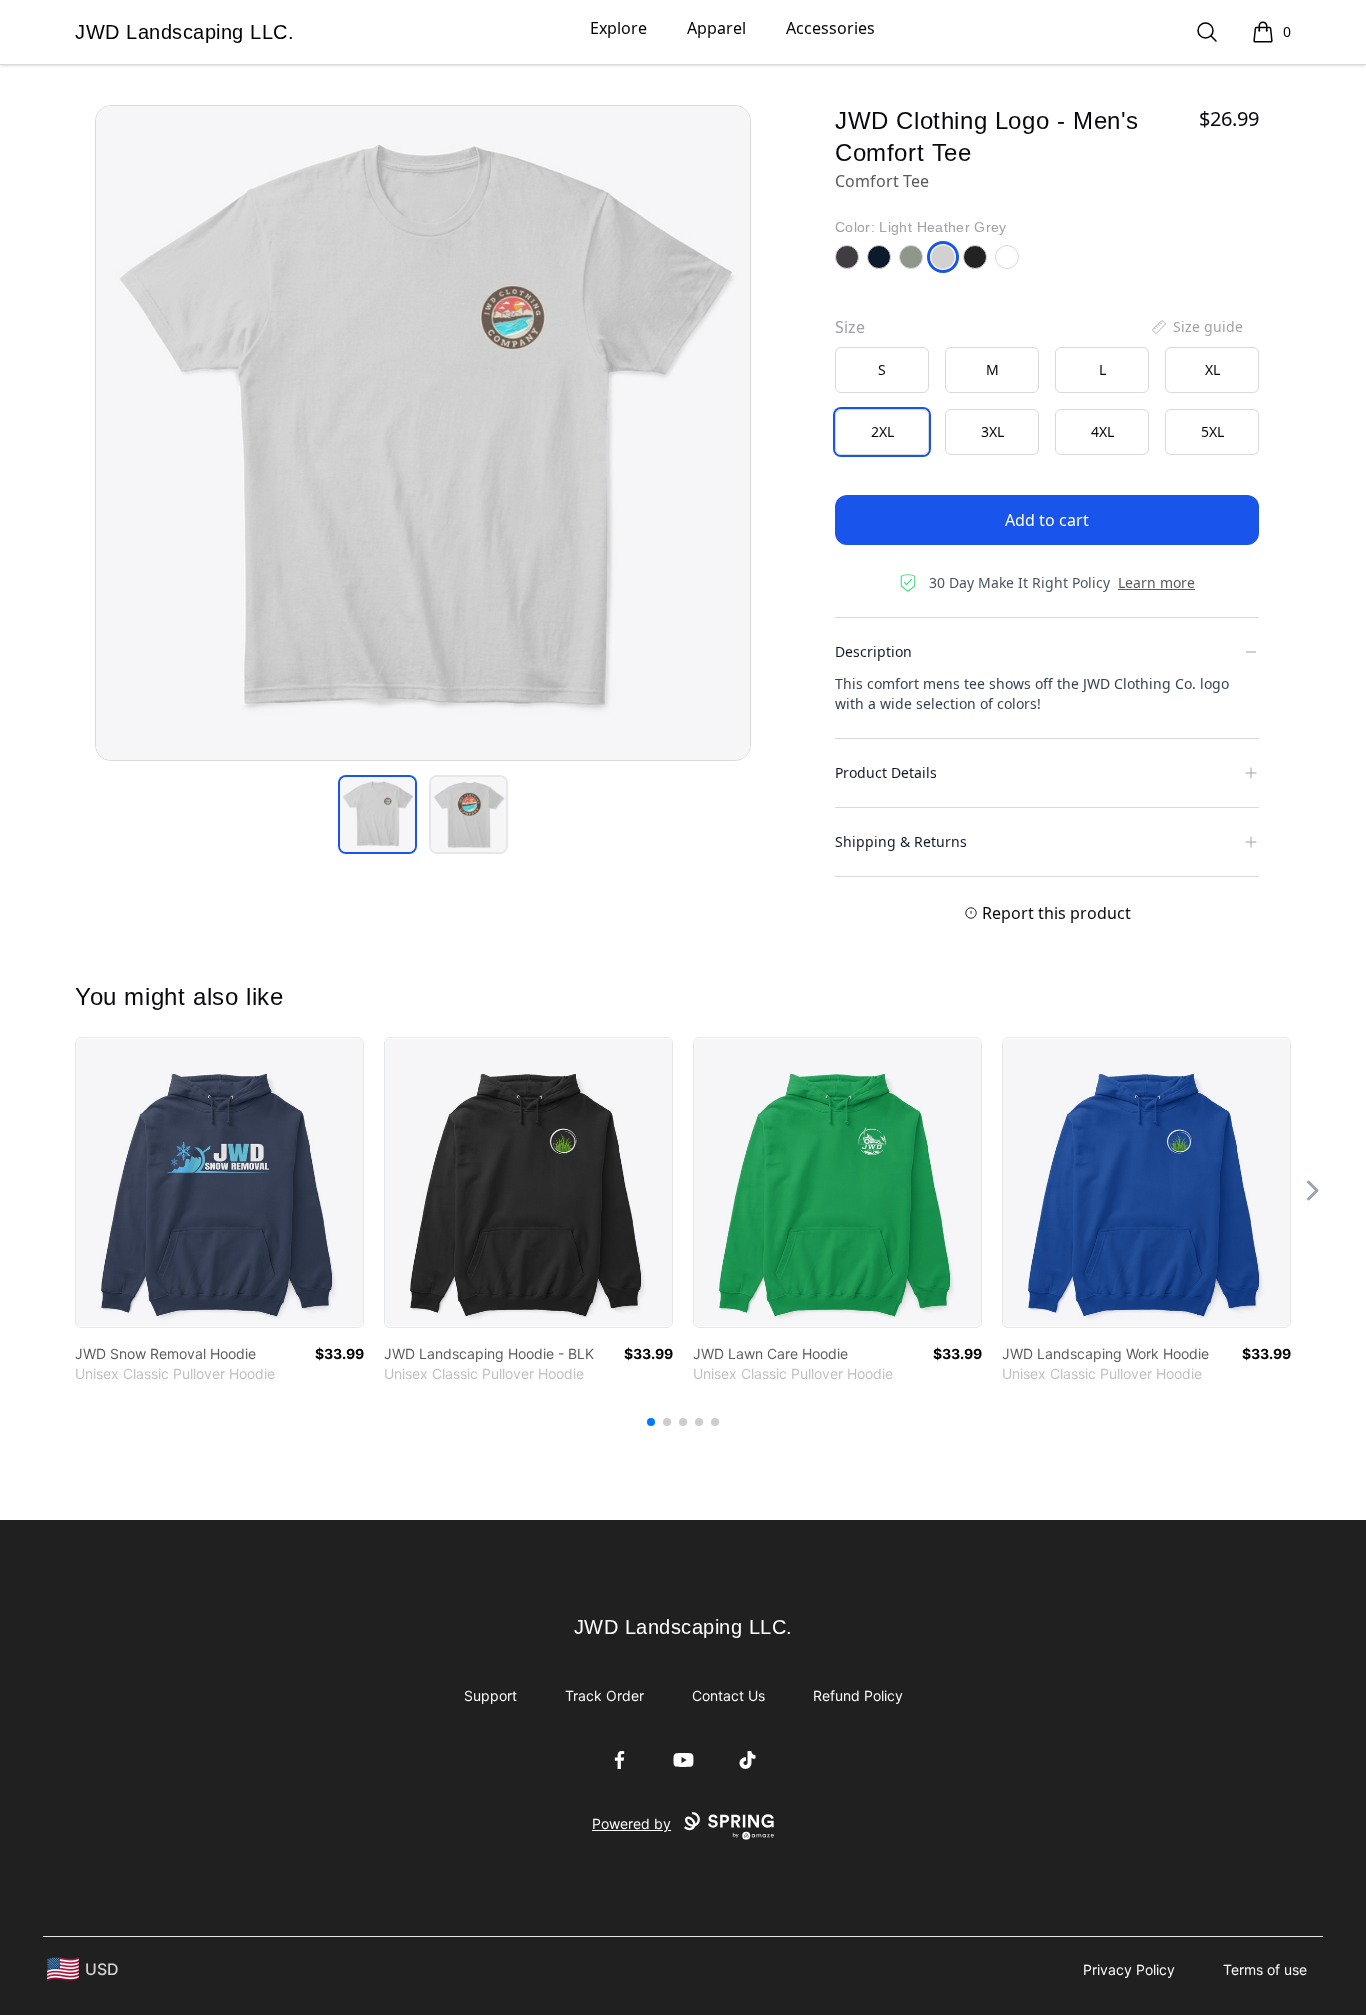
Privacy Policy (1129, 1969)
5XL (1212, 431)
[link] (219, 1182)
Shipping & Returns (901, 841)
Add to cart (1047, 520)
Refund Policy (858, 1695)
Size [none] (850, 327)
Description (873, 651)
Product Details (886, 772)
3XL (992, 431)
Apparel (716, 28)
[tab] (377, 814)
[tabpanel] (423, 433)
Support (490, 1695)
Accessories (830, 28)
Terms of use (1265, 1969)
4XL (1102, 431)
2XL (882, 431)
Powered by (631, 1823)
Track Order (604, 1695)
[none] (1196, 327)
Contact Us (728, 1695)
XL (1212, 369)
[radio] (882, 370)
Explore (618, 28)
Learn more (1156, 582)
